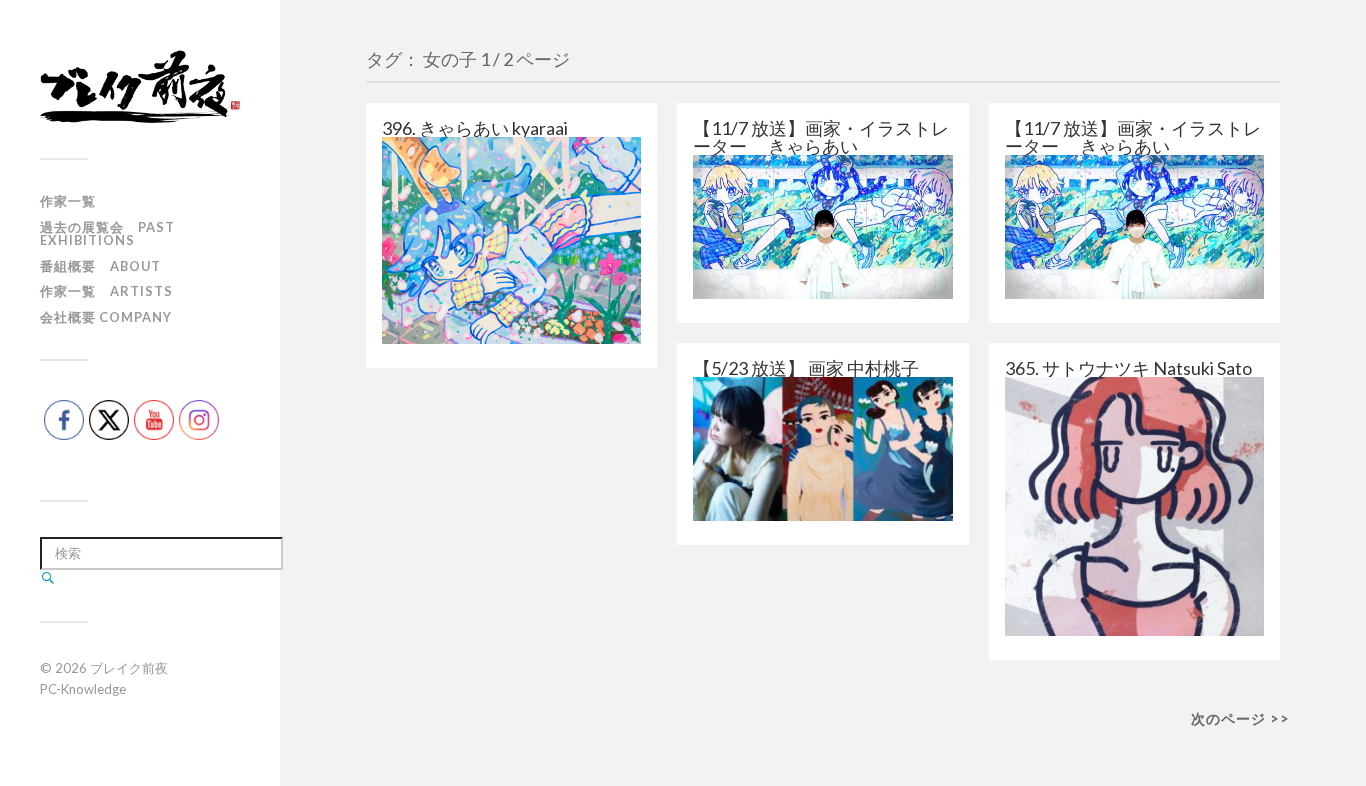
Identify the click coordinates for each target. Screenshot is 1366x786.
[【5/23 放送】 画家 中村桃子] (822, 449)
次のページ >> (1240, 718)
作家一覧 (68, 201)
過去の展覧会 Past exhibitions (107, 233)
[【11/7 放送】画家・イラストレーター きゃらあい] (822, 227)
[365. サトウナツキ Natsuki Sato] (1134, 506)
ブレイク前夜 (129, 668)
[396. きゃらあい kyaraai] (511, 240)
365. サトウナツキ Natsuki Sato (1128, 368)
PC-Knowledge (83, 689)
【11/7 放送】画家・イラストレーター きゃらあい (821, 137)
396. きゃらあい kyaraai (475, 128)
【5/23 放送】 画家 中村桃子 (806, 368)
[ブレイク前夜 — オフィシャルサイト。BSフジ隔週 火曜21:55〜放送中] (140, 86)
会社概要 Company (106, 317)
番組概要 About (100, 266)
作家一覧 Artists (106, 291)
